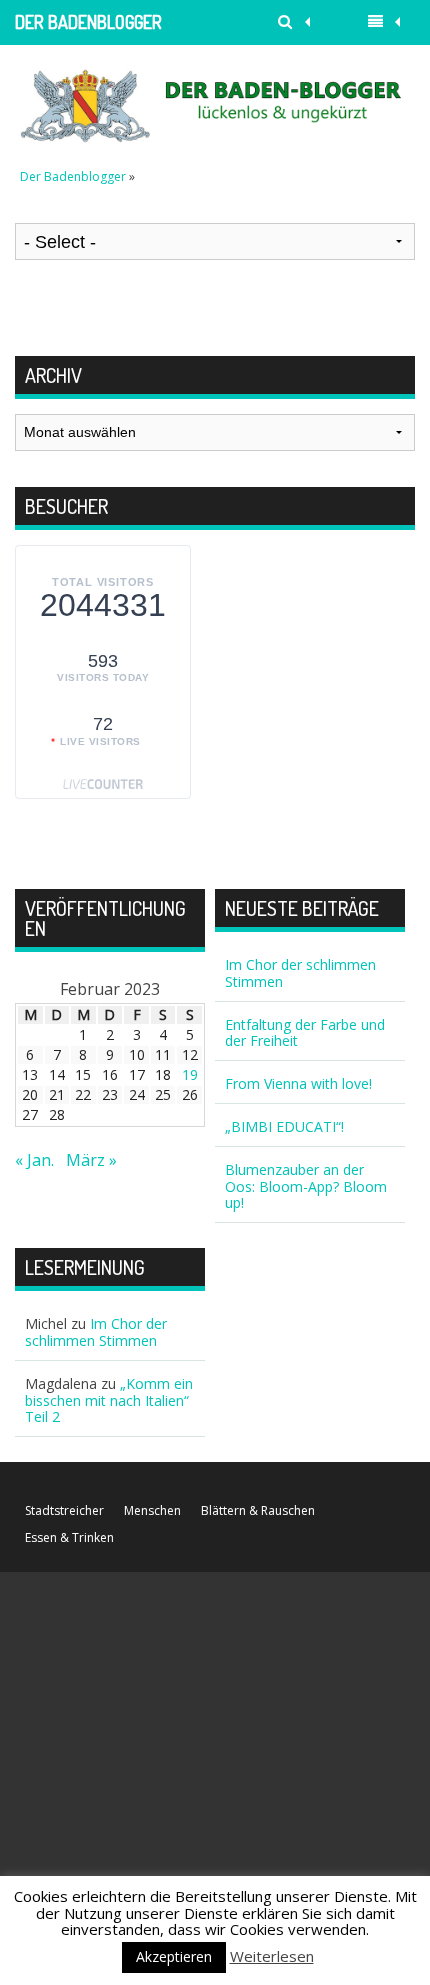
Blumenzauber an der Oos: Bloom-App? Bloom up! (306, 1186)
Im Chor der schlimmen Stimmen (300, 973)
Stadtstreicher (64, 1510)
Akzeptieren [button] (174, 1956)
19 (190, 1074)
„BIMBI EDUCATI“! (284, 1126)
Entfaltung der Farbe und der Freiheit (305, 1033)
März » (91, 1160)
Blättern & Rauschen (258, 1510)
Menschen (152, 1510)
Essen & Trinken (69, 1537)
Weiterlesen (272, 1956)
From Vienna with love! (298, 1083)
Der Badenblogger (88, 22)
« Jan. (34, 1160)
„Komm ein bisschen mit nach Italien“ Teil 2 (109, 1400)
